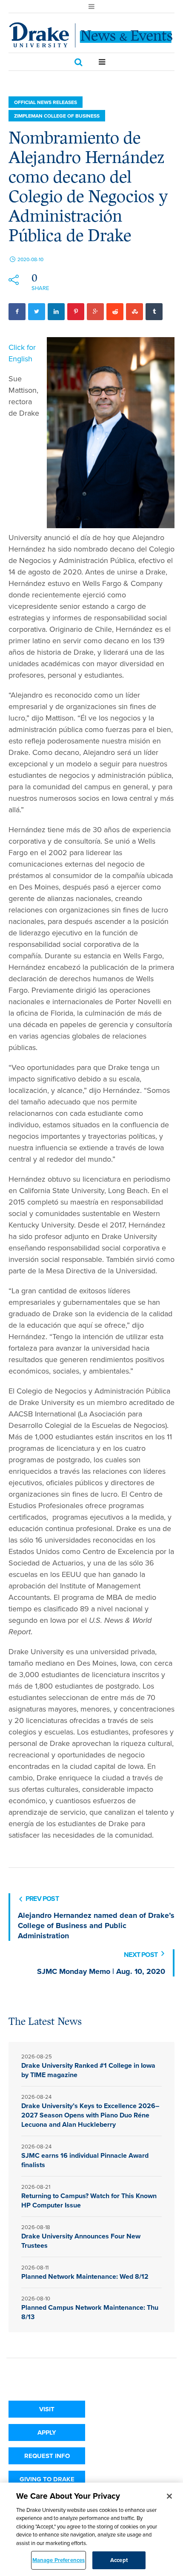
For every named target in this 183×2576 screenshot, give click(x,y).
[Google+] (95, 312)
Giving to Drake (47, 2479)
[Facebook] (17, 312)
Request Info (47, 2456)
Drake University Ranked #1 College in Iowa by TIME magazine (88, 2070)
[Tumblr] (154, 312)
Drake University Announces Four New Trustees (81, 2241)
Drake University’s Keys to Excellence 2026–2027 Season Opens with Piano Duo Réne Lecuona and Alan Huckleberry (90, 2115)
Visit (47, 2409)
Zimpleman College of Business (57, 116)
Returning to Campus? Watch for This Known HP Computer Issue (89, 2200)
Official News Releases (46, 102)
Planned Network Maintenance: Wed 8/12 (85, 2276)
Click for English (22, 353)
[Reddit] (115, 312)
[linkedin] (56, 312)
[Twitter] (37, 312)
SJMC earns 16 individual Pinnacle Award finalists (85, 2160)
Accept (119, 2560)
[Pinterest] (76, 312)
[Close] (169, 2496)
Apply (47, 2432)
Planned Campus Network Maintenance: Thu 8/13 (90, 2312)
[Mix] (134, 312)
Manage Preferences (59, 2560)
